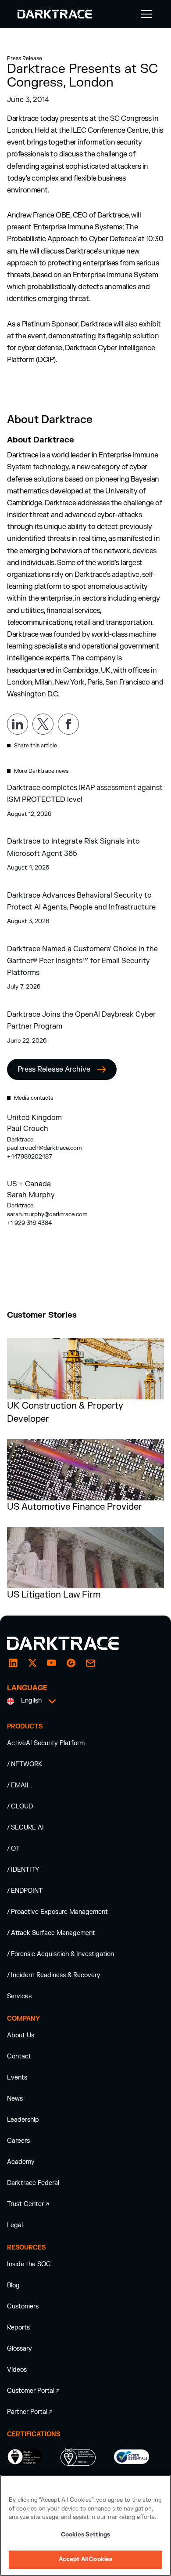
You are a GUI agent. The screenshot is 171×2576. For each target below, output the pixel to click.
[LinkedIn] (13, 1663)
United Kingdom (34, 1118)
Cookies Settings (85, 2535)
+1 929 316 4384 (29, 1223)
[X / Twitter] (32, 1663)
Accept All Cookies (85, 2559)
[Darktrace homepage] (73, 1643)
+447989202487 (30, 1157)
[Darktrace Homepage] (55, 14)
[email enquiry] (90, 1663)
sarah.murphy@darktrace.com (47, 1214)
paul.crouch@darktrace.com (45, 1148)
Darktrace (20, 1139)
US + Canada (29, 1184)
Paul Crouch (28, 1129)
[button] (145, 14)
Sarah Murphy (31, 1195)
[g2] (71, 1663)
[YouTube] (52, 1663)
